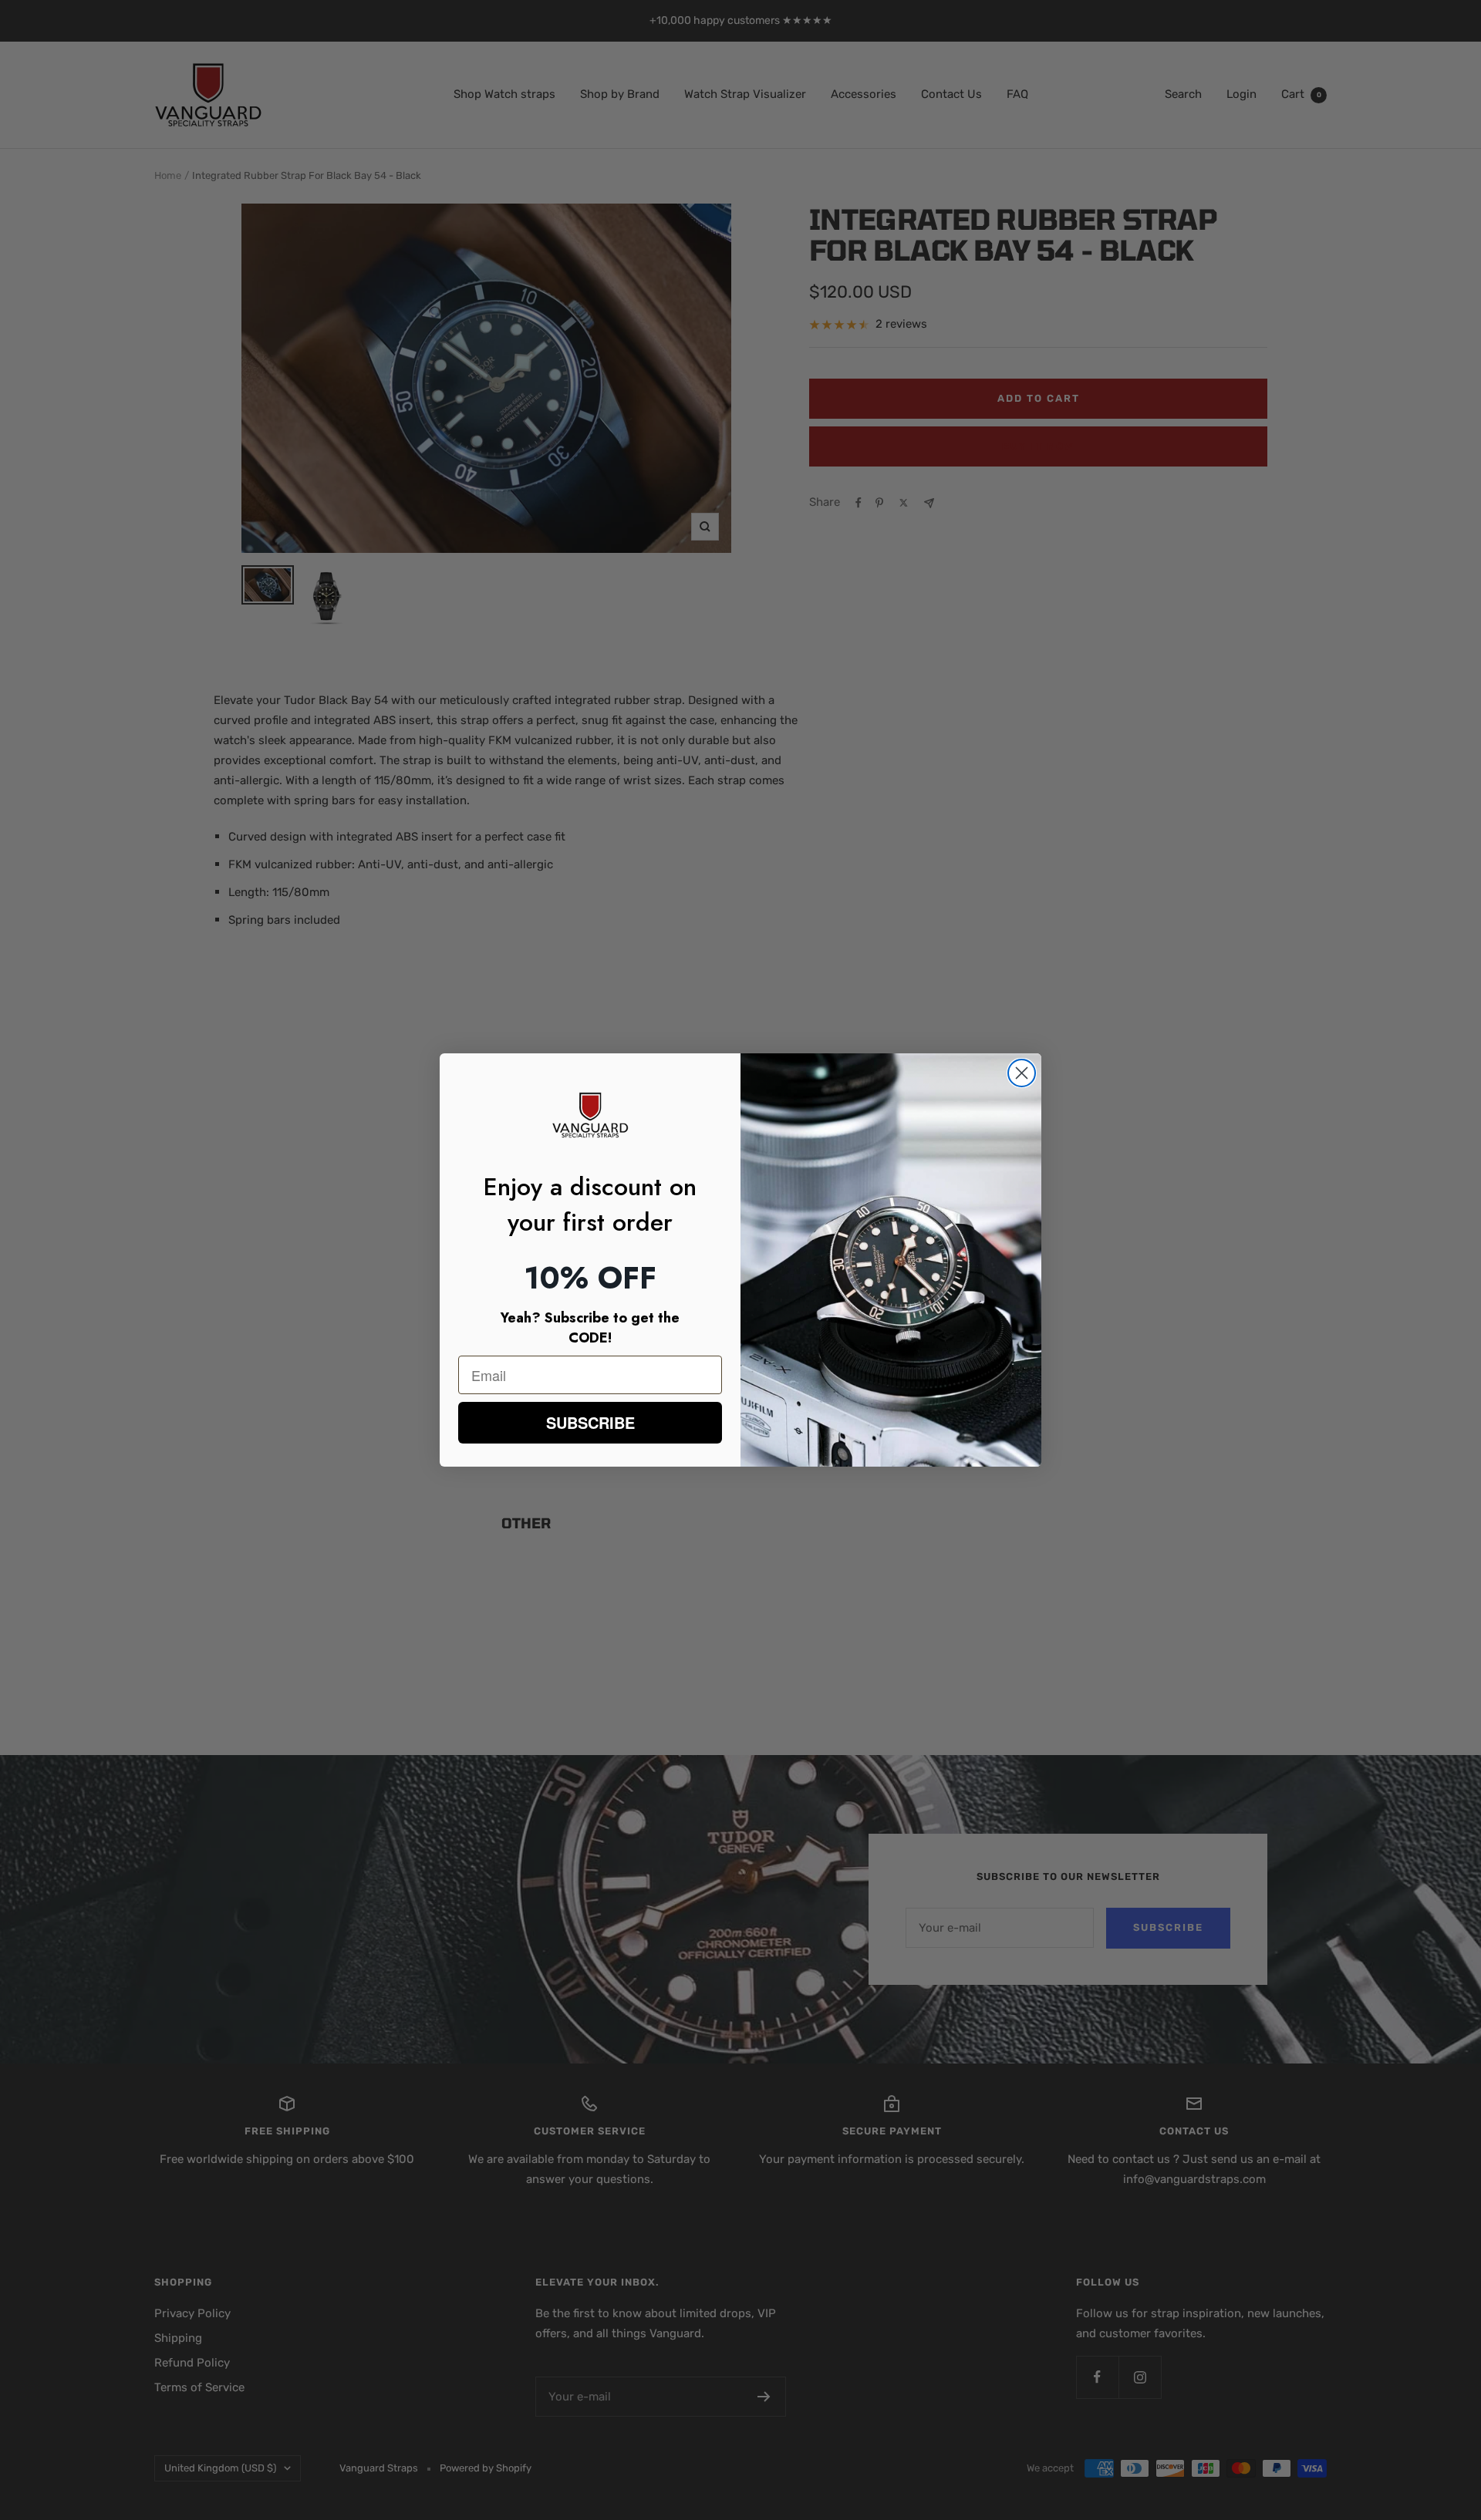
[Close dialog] (1022, 1073)
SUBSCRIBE (590, 1422)
